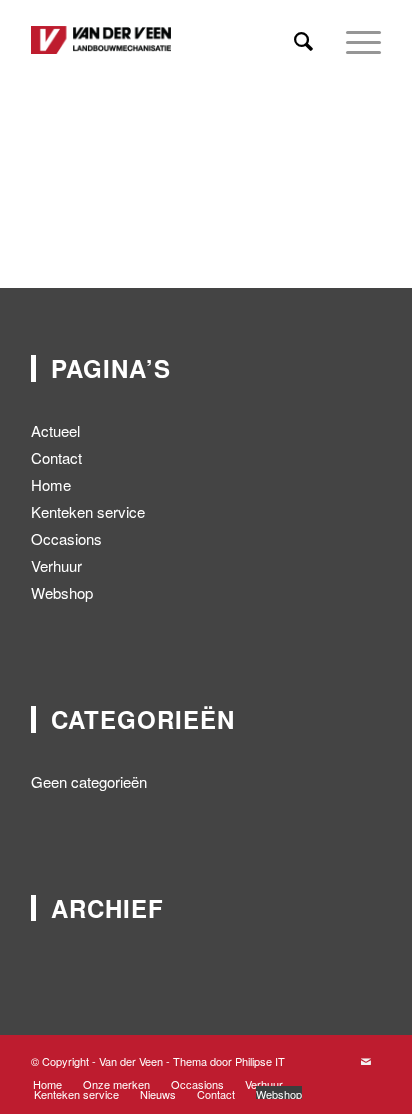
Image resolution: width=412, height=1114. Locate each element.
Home (51, 484)
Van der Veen (131, 1061)
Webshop (62, 592)
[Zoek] (303, 40)
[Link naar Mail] (366, 1061)
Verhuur (56, 565)
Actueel (55, 430)
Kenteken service (88, 511)
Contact (56, 457)
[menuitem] (303, 40)
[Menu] (353, 40)
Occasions (66, 538)
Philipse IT (260, 1061)
